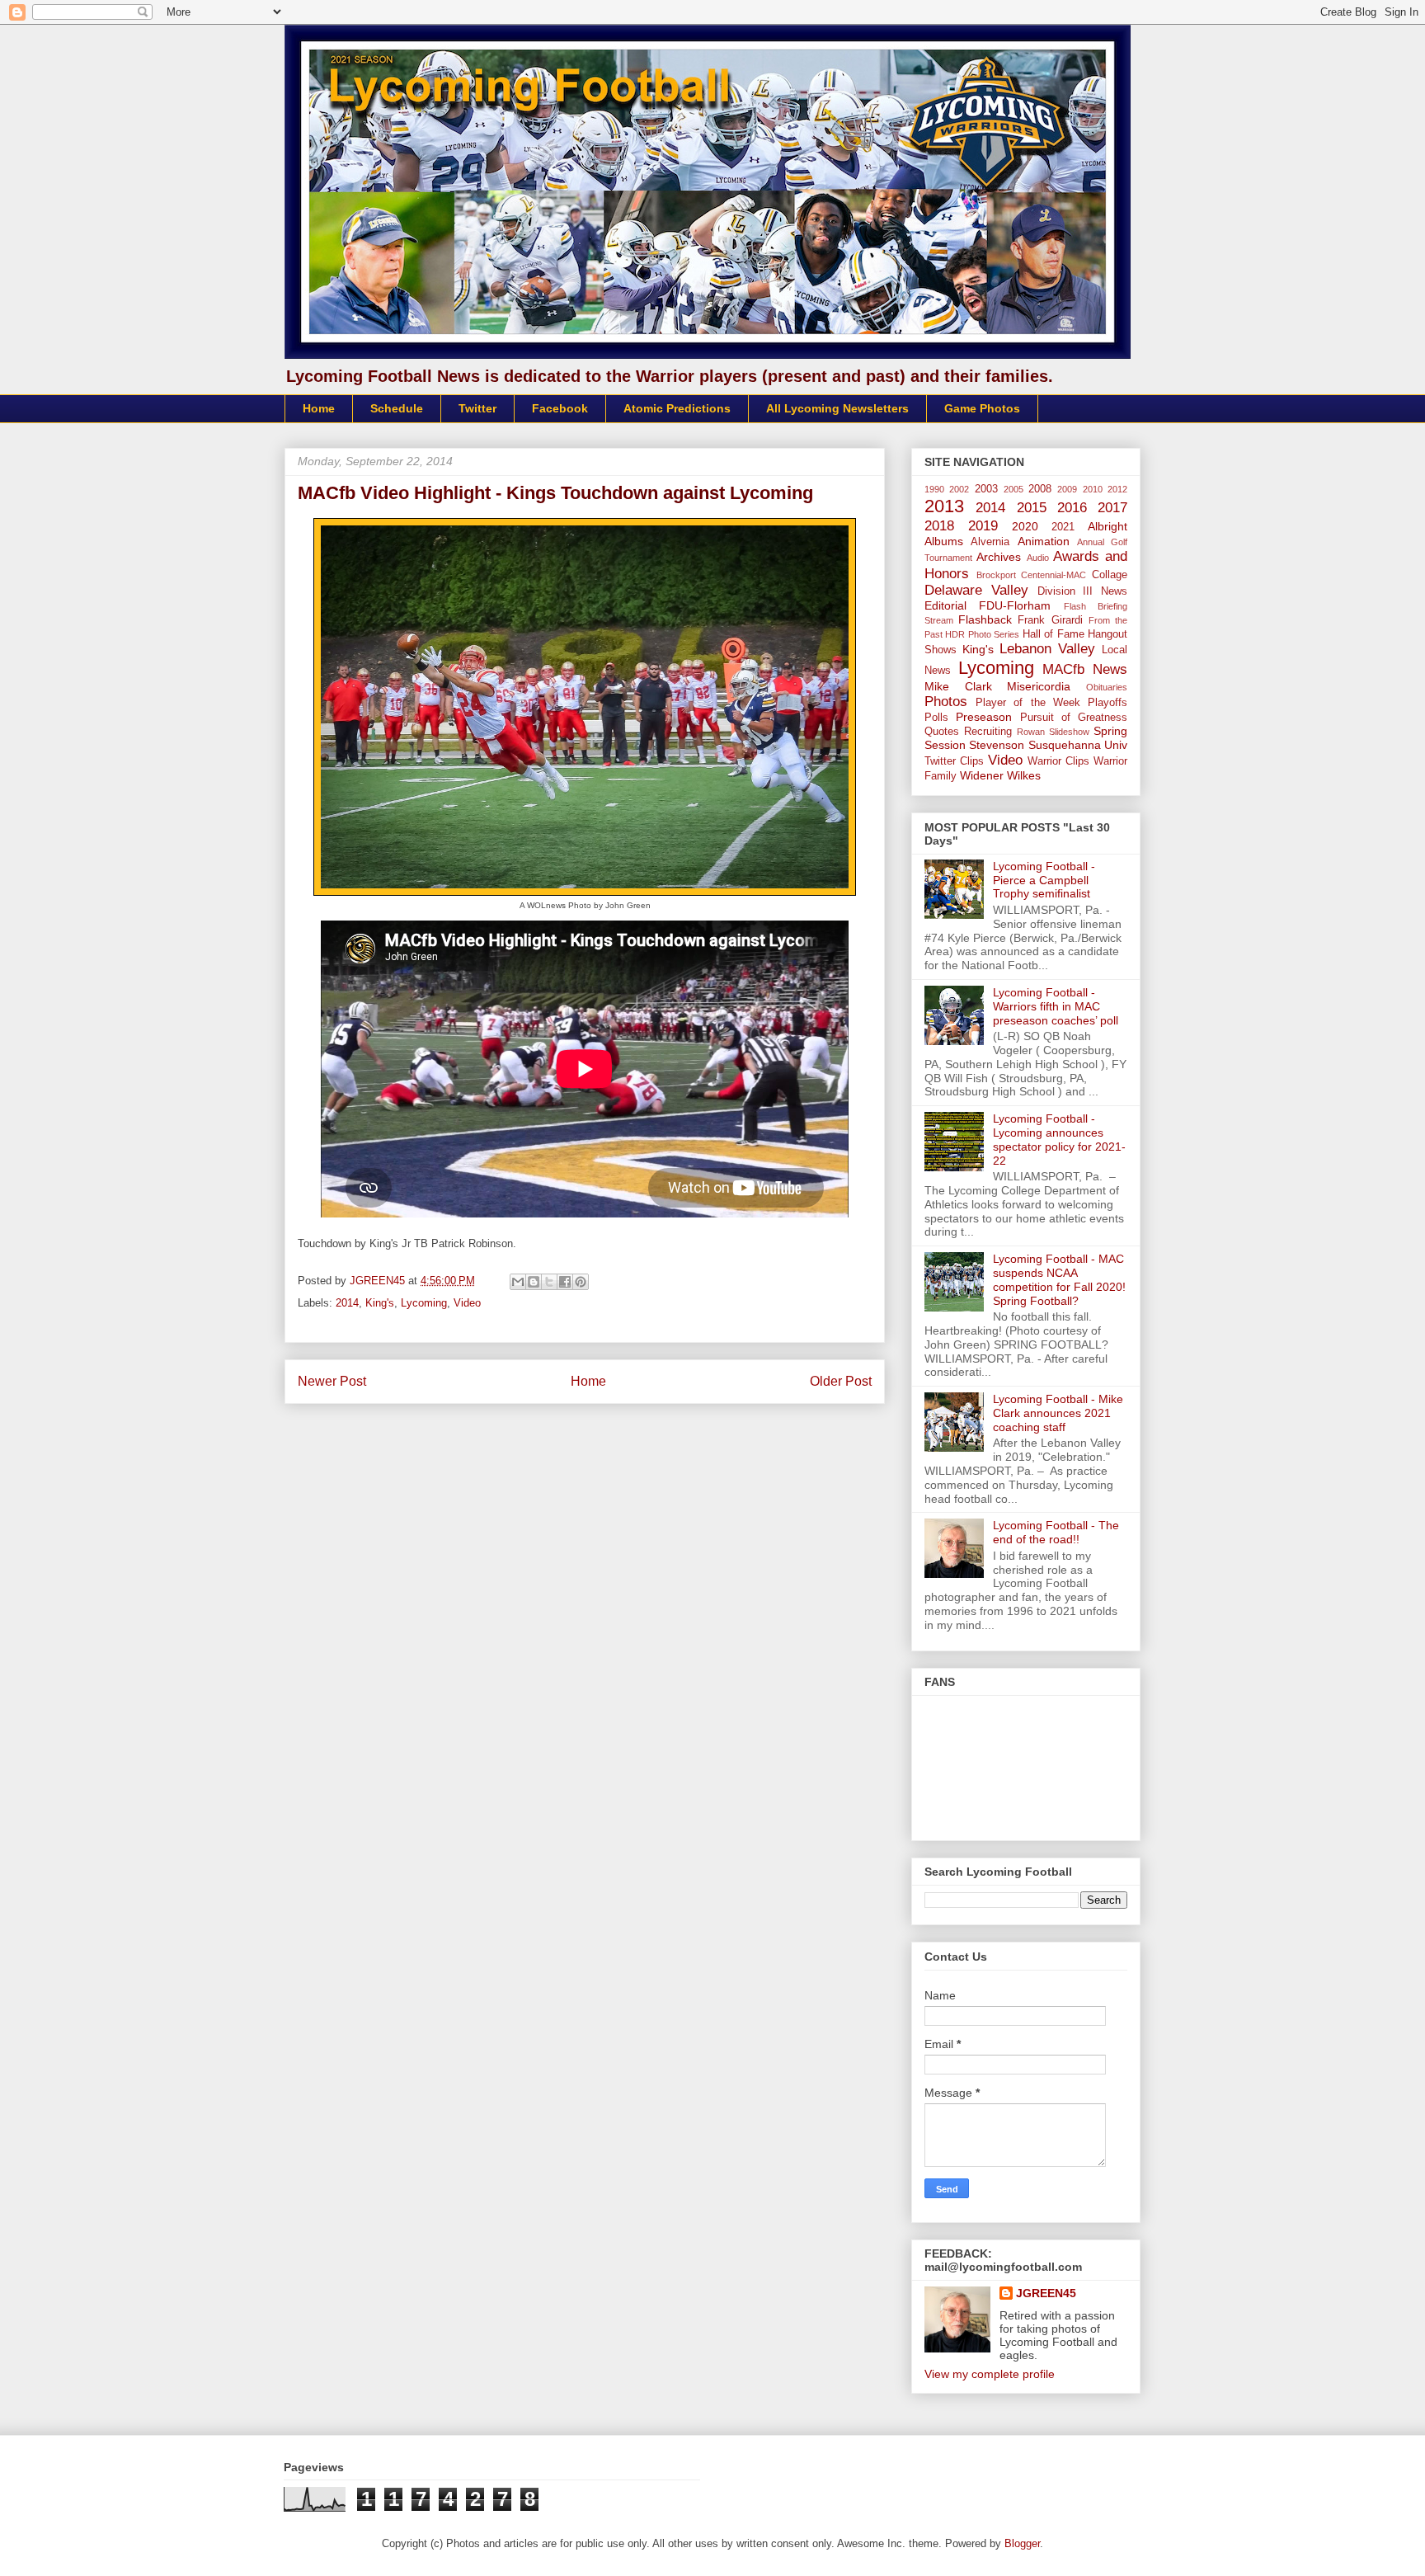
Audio (1038, 558)
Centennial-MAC (1053, 575)
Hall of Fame (1053, 634)
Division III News (1083, 591)
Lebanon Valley (1047, 649)
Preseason (984, 717)
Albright (1108, 526)
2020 (1025, 526)
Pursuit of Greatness (1074, 718)
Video (467, 1303)
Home (319, 408)
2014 (347, 1303)
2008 (1040, 489)
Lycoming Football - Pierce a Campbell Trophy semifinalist (1044, 880)
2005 (1013, 489)
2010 (1093, 489)
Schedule (397, 408)
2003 (986, 489)
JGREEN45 (1046, 2293)
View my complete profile (990, 2374)
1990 (934, 489)
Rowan (1031, 732)
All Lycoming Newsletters (837, 408)
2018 (939, 526)
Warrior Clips (1058, 761)
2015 (1032, 508)
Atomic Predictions (677, 408)
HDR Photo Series (982, 634)
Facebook (560, 408)
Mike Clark (958, 686)
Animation (1044, 541)
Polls (936, 718)
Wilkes (1024, 775)
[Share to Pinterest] (581, 1282)
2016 (1072, 508)
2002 (959, 489)
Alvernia (990, 542)
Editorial (945, 605)
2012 (1117, 489)
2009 (1067, 489)
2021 (1063, 527)
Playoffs (1108, 703)
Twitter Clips (954, 761)
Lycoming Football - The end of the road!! (1056, 1532)
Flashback (985, 619)
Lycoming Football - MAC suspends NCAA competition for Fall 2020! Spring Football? (1059, 1279)
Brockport (996, 575)
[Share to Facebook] (565, 1282)
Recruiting (988, 732)
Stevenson (997, 745)
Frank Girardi (1050, 620)
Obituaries (1107, 687)
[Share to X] (549, 1282)
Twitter (477, 408)
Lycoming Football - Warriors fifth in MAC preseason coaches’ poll (1056, 1006)
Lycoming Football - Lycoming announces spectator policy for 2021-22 (1059, 1139)
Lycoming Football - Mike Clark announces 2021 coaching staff (1058, 1413)
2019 (983, 526)
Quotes (942, 732)
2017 (1112, 508)
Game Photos (982, 408)
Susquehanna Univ (1078, 745)
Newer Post (332, 1381)
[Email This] (518, 1282)
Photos (946, 702)
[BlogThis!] (534, 1282)
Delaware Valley (976, 590)
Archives (999, 557)
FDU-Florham (1015, 605)
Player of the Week (1028, 703)
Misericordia (1039, 686)
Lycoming (424, 1303)
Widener (982, 775)
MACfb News (1085, 669)
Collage (1110, 575)
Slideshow (1069, 732)
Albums (944, 541)
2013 (944, 506)
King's (380, 1303)
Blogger (1022, 2543)
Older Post (841, 1381)
